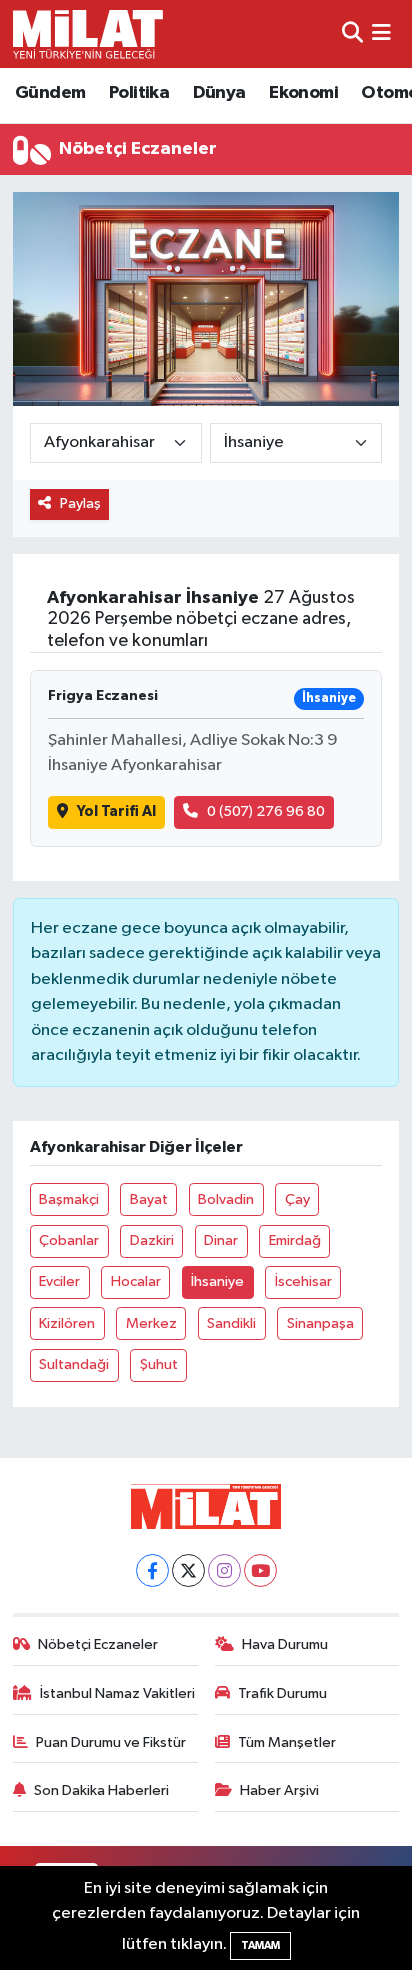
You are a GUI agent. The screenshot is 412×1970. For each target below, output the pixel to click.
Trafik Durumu (282, 1693)
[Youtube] (260, 1570)
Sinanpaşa (320, 1323)
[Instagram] (224, 1570)
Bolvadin (226, 1199)
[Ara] (352, 33)
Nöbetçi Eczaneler (98, 1644)
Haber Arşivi (279, 1790)
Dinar (221, 1240)
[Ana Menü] (381, 33)
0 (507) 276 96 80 (266, 811)
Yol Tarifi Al (116, 811)
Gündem (50, 93)
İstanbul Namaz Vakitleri (117, 1693)
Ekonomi (303, 93)
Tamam (260, 1945)
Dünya (219, 93)
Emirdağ (295, 1240)
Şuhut (159, 1364)
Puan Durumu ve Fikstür (111, 1742)
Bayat (149, 1199)
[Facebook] (152, 1570)
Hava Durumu (285, 1644)
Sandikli (231, 1323)
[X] (188, 1570)
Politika (139, 93)
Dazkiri (152, 1240)
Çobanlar (69, 1240)
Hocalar (136, 1281)
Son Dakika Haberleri (101, 1790)
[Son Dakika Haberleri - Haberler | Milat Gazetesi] (88, 34)
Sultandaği (74, 1364)
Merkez (151, 1323)
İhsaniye (217, 1281)
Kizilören (67, 1323)
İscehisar (303, 1281)
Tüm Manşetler (287, 1742)
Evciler (59, 1281)
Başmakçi (69, 1199)
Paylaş (80, 503)
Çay (297, 1199)
